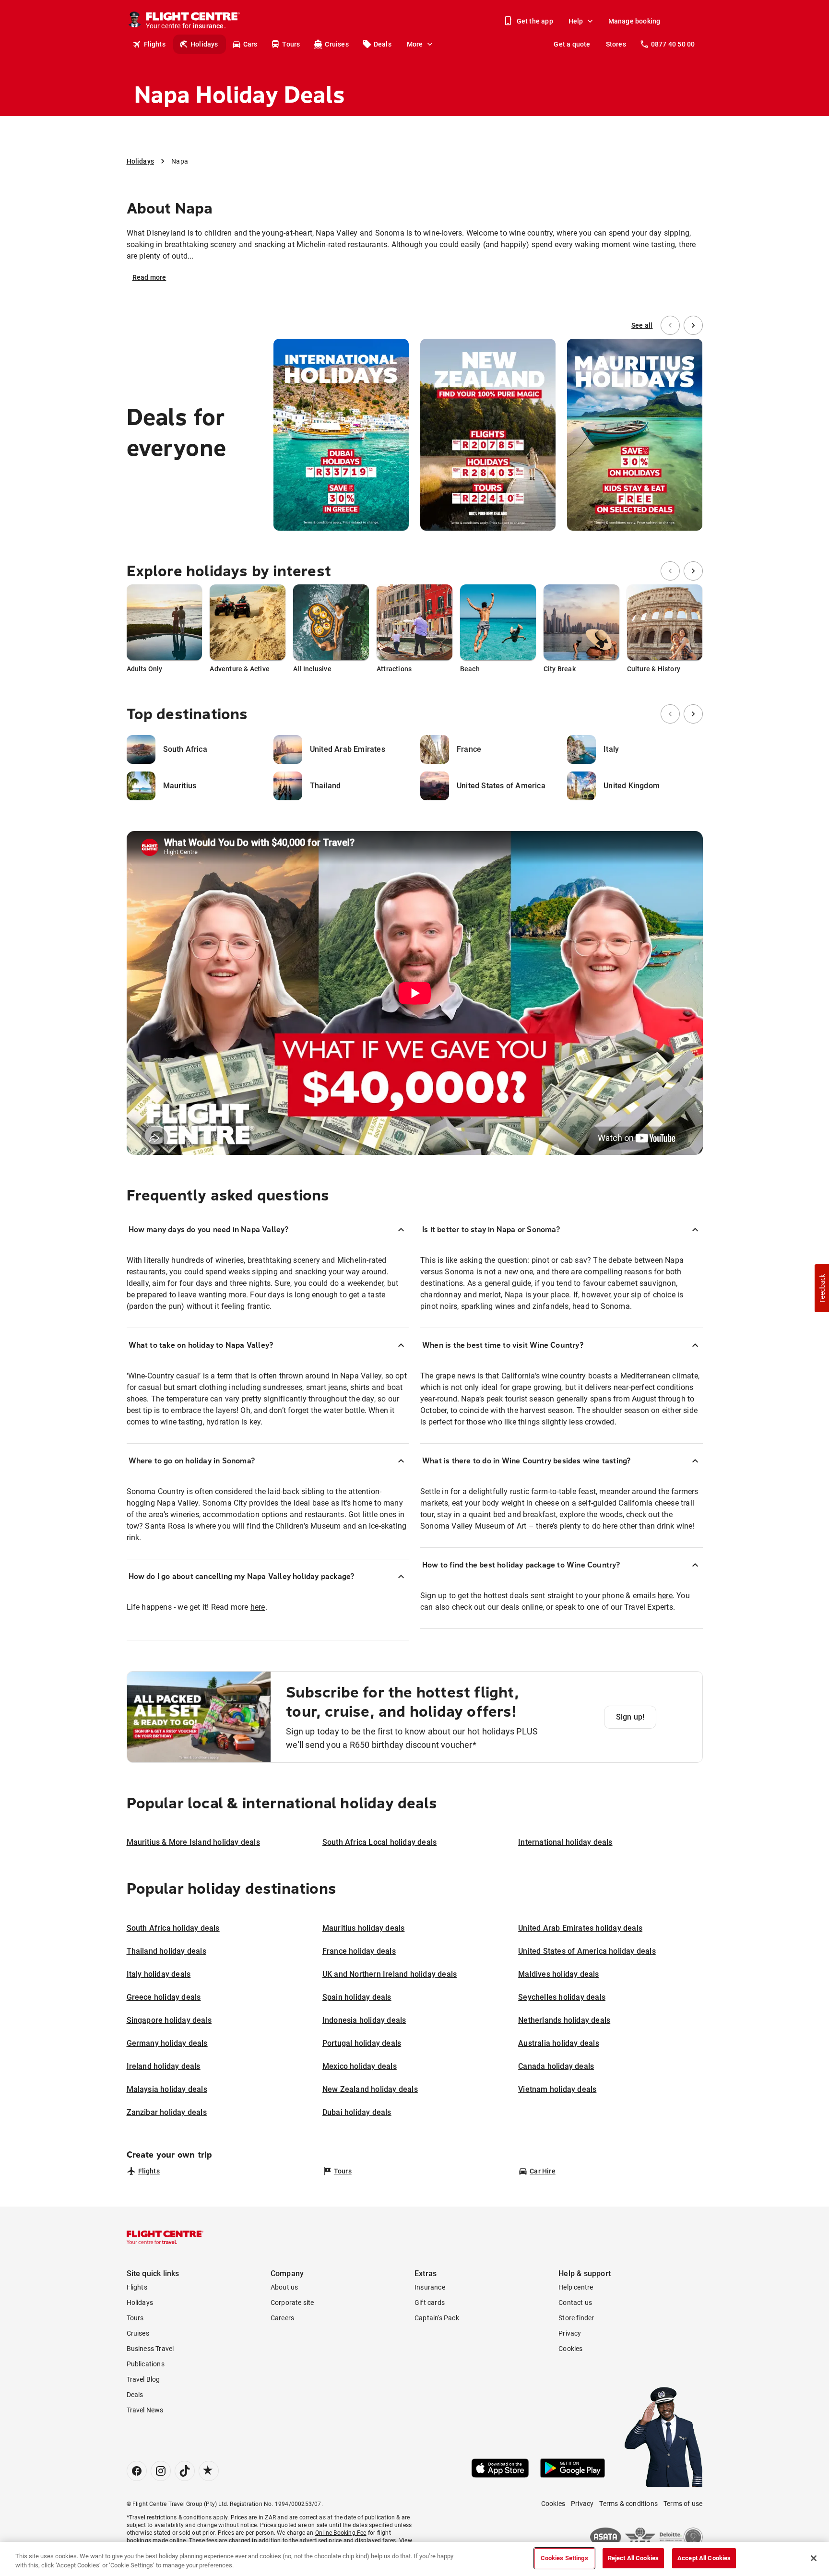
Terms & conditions (628, 2504)
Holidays (204, 44)
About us (284, 2287)
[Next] (693, 325)
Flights (155, 44)
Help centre (576, 2287)
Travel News (145, 2410)
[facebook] (137, 2471)
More (415, 44)
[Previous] (670, 325)
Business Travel (150, 2349)
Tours (291, 44)
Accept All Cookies (704, 2558)
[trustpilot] (209, 2471)
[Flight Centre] (165, 2237)
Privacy (570, 2333)
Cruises (337, 44)
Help (576, 21)
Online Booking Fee (341, 2533)
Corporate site (292, 2303)
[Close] (814, 2558)
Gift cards (430, 2303)
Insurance (430, 2287)
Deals (383, 44)
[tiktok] (185, 2471)
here (258, 1607)
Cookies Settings (564, 2558)
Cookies (570, 2349)
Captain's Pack (437, 2318)
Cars (250, 44)
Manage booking (634, 21)
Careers (282, 2318)
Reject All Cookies (633, 2558)
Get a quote (572, 44)
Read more (149, 277)
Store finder (576, 2318)
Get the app (535, 21)
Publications (146, 2364)
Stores (616, 44)
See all (642, 325)
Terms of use (683, 2504)
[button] (822, 1288)
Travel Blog (143, 2379)
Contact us (575, 2303)
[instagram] (161, 2471)
